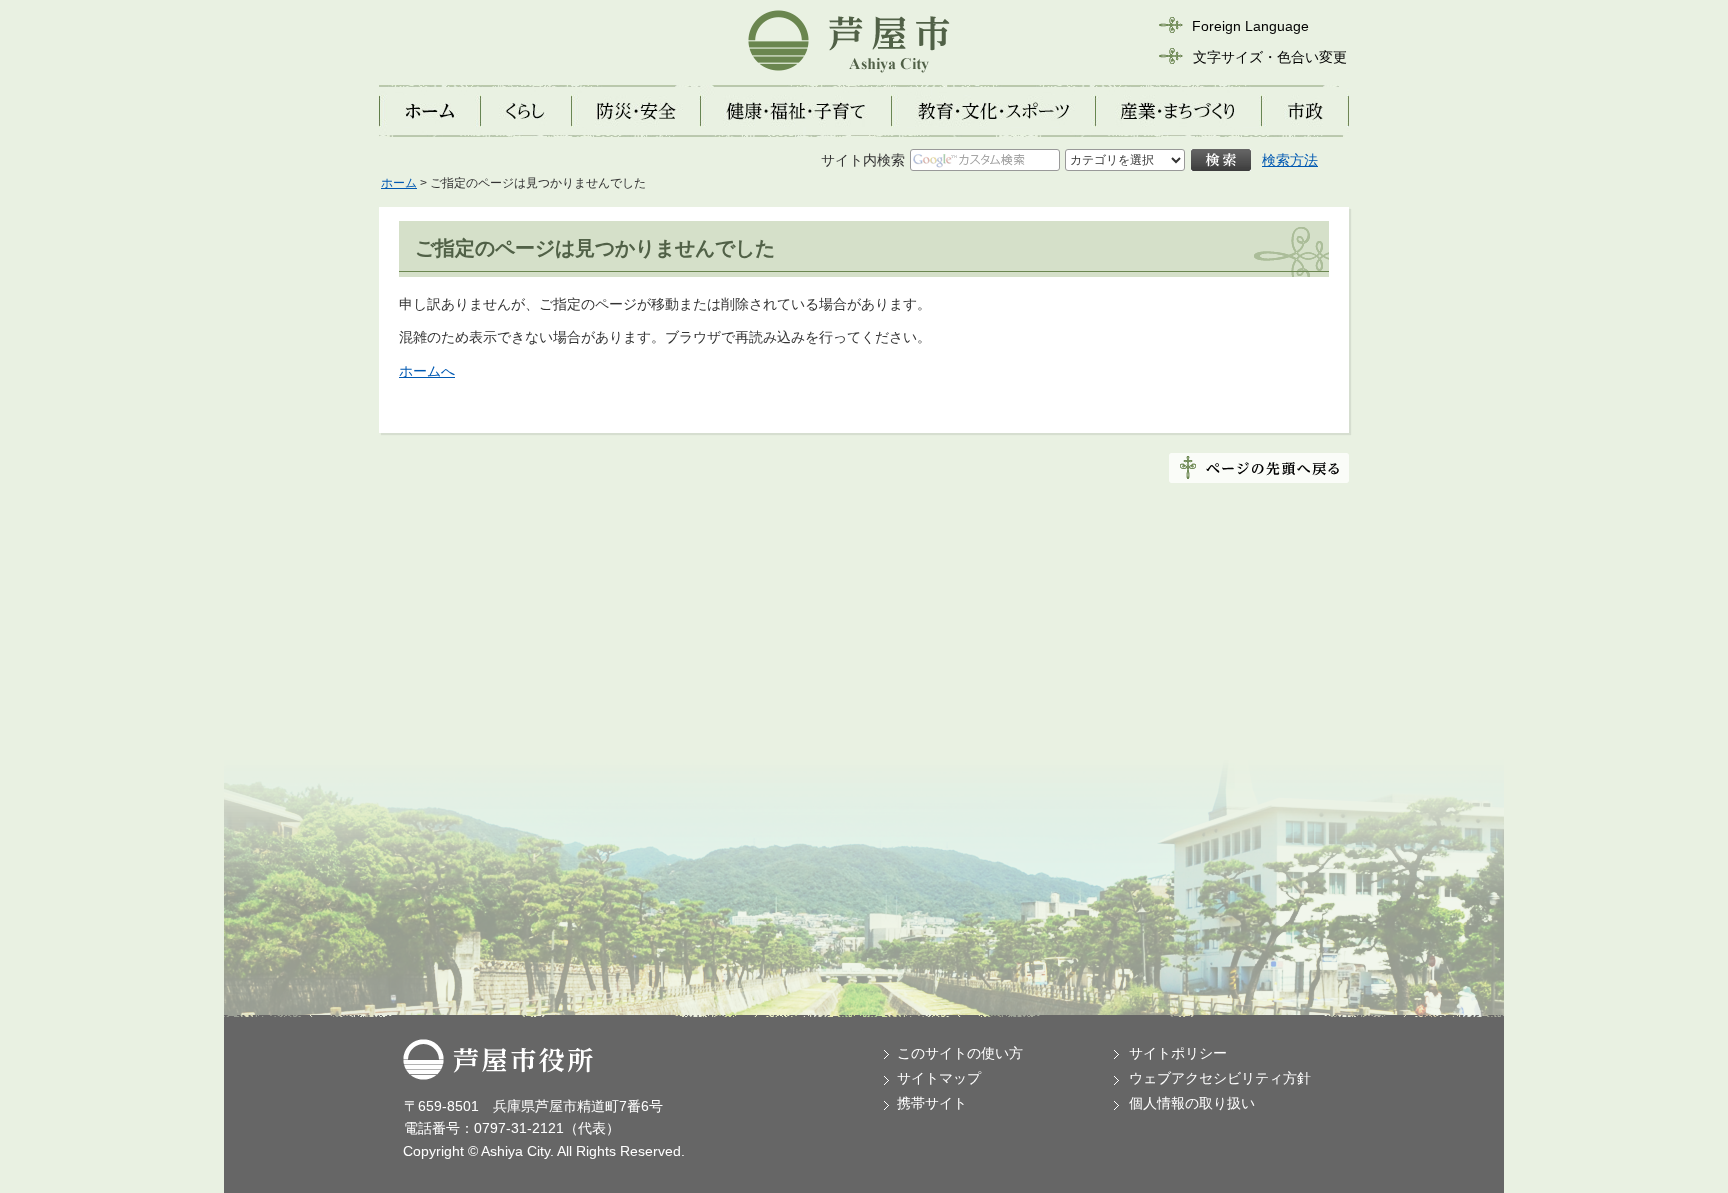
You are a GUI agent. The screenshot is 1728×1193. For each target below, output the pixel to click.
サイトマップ (939, 1078)
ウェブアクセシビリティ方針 (1220, 1078)
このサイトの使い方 (960, 1053)
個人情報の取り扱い (1192, 1103)
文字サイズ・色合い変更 (1270, 57)
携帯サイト (932, 1103)
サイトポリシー (1178, 1053)
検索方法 (1290, 160)
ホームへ (427, 371)
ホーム (399, 183)
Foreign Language (1250, 26)
